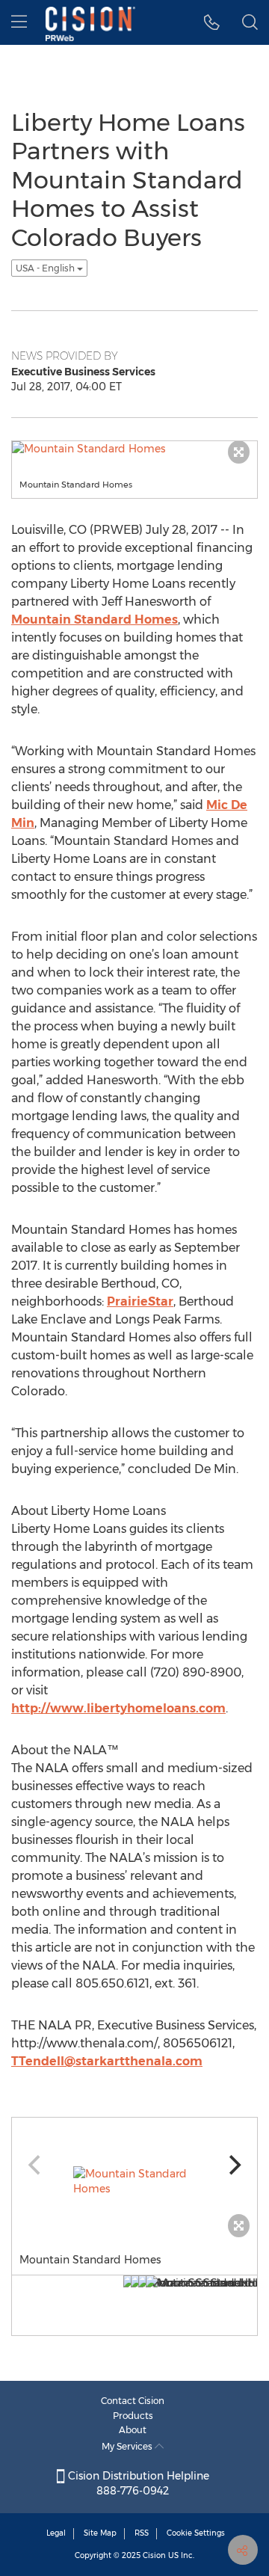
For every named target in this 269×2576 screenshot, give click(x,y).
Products (133, 2416)
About (133, 2430)
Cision (154, 2555)
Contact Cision (133, 2401)
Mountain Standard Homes (95, 620)
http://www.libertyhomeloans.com (118, 1708)
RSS (142, 2533)
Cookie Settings (196, 2533)
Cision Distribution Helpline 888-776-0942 (137, 2483)
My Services (128, 2446)
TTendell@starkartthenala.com (107, 2061)
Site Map (100, 2533)
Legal (56, 2533)
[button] (212, 22)
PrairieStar (140, 1301)
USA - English (46, 268)
